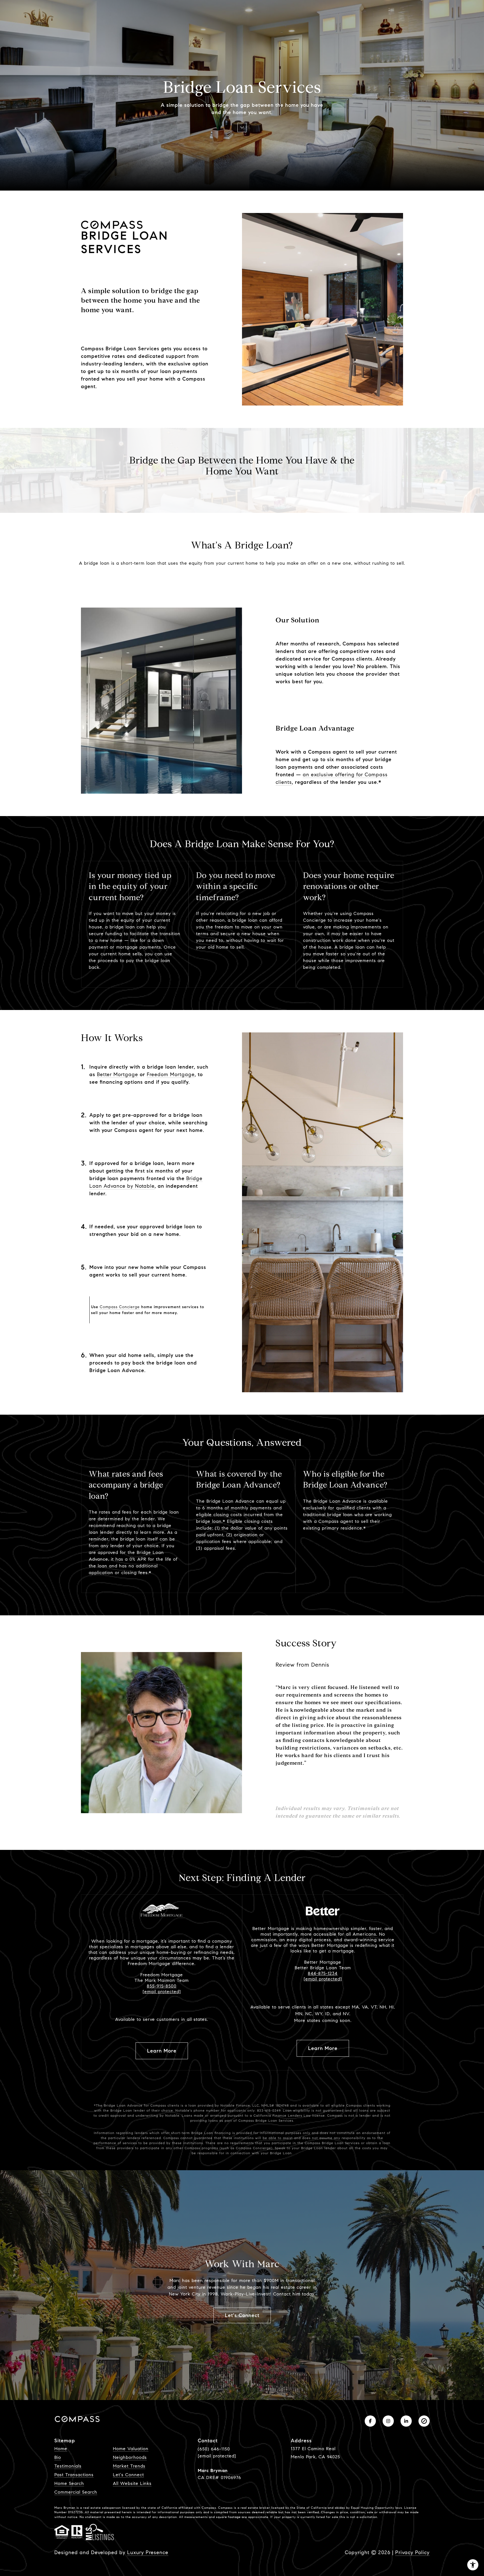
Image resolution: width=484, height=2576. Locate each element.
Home (61, 2449)
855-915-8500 (162, 1986)
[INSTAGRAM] (388, 2421)
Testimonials (68, 2466)
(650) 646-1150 (214, 2449)
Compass (225, 2508)
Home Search (69, 2483)
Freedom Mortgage (171, 1074)
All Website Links (132, 2483)
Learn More (162, 2051)
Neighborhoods (130, 2457)
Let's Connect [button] (242, 2315)
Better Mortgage (117, 1074)
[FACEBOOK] (370, 2421)
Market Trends (129, 2466)
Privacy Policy (412, 2552)
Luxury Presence (148, 2552)
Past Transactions (74, 2475)
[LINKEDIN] (406, 2421)
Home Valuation (131, 2449)
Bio (58, 2457)
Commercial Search (76, 2492)
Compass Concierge (120, 1307)
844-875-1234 (323, 1973)
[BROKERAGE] (424, 2421)
